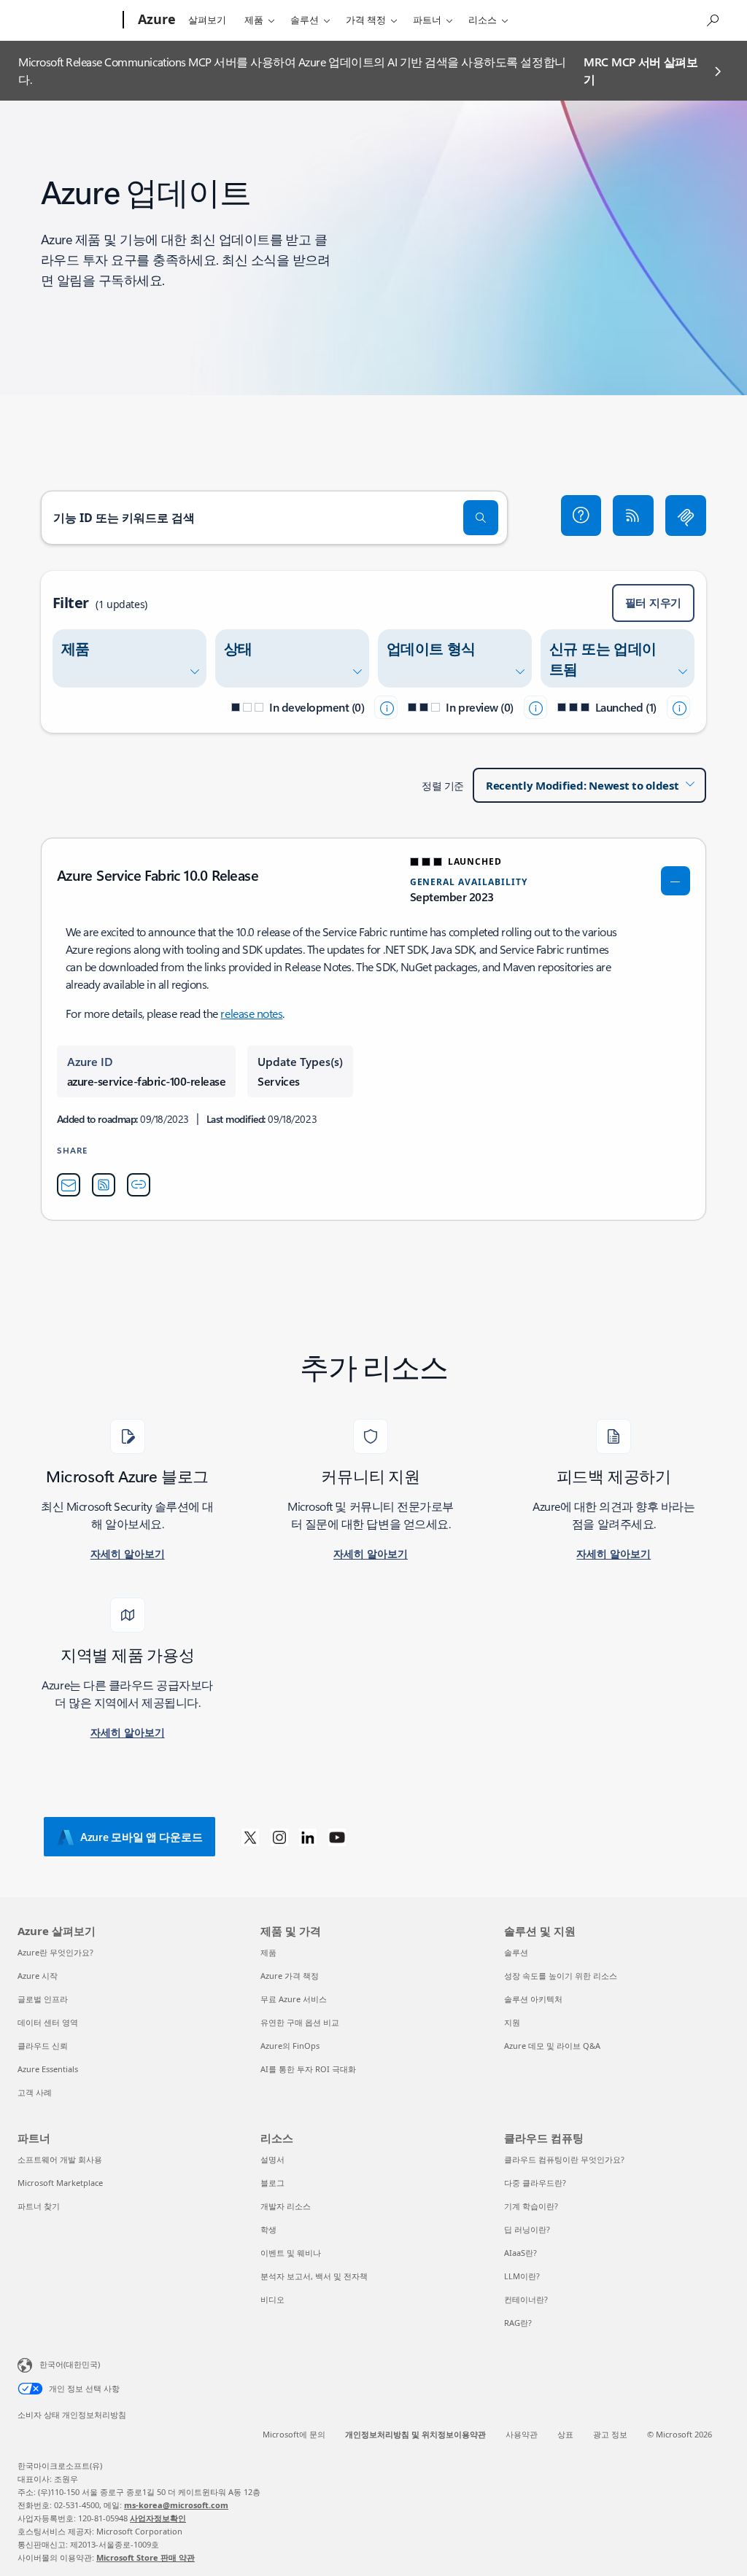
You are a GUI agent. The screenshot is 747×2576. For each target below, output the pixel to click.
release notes (251, 1013)
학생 (268, 2229)
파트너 (427, 20)
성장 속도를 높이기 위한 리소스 (561, 1976)
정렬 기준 (443, 786)
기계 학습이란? (531, 2206)
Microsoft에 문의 (294, 2434)
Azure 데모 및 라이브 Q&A (552, 2046)
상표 (565, 2434)
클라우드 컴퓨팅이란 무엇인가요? (564, 2159)
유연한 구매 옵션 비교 (300, 2022)
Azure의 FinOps (290, 2046)
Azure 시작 (38, 1976)
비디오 (272, 2299)
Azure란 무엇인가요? (55, 1952)
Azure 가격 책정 (290, 1976)
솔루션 (305, 20)
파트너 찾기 (39, 2206)
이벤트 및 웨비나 (291, 2253)
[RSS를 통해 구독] (633, 515)
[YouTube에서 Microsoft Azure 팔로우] (337, 1837)
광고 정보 (610, 2434)
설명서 (272, 2159)
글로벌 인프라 (43, 1999)
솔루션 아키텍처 (533, 1999)
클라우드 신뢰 (43, 2046)
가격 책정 (366, 20)
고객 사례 (35, 2092)
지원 (512, 2022)
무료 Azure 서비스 (294, 1999)
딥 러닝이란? (527, 2229)
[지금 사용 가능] (678, 707)
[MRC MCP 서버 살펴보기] (686, 515)
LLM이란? (522, 2276)
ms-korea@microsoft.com (176, 2505)
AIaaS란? (520, 2253)
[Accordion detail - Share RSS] (104, 1185)
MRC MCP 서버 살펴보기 (641, 70)
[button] (581, 515)
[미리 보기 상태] (535, 707)
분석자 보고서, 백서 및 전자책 (314, 2276)
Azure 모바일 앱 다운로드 (141, 1837)
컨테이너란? (526, 2299)
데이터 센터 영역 (48, 2022)
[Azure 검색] (712, 19)
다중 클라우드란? (535, 2183)
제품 (254, 20)
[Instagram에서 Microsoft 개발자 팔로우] (279, 1837)
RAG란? (518, 2323)
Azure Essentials (48, 2069)
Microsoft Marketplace (60, 2183)
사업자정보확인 (158, 2518)
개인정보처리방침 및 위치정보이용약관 (415, 2434)
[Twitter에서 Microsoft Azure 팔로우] (250, 1837)
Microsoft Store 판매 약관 (146, 2557)
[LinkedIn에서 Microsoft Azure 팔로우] (308, 1837)
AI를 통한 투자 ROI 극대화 (308, 2069)
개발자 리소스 (286, 2206)
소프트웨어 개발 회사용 (60, 2159)
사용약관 (522, 2434)
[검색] (481, 518)
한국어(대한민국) (70, 2364)
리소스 (483, 20)
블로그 (272, 2183)
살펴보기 (207, 20)
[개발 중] (386, 707)
